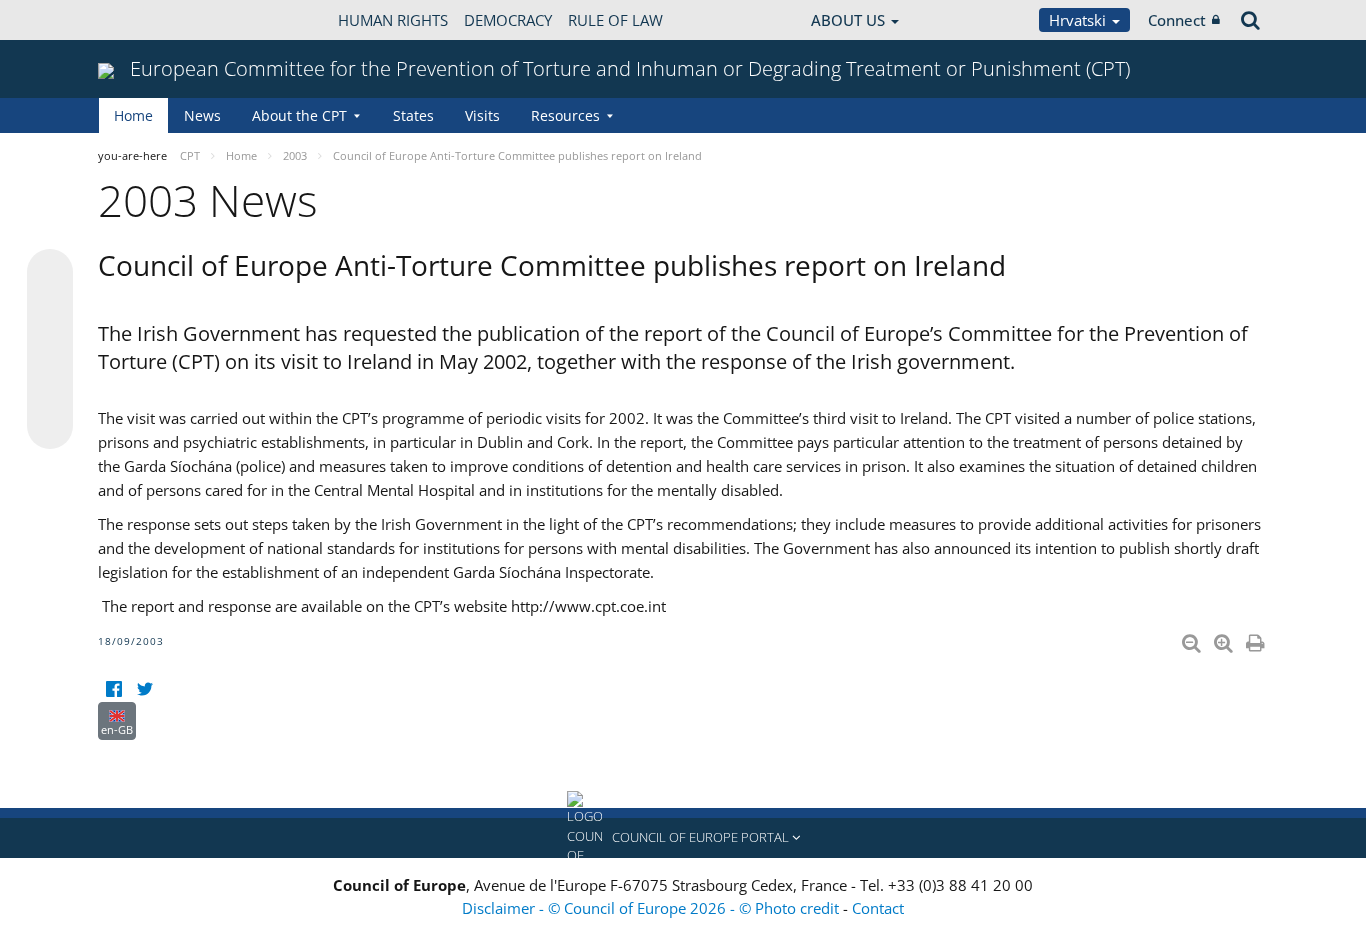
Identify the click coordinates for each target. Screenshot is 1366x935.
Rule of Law (615, 20)
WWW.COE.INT (148, 20)
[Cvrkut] (144, 689)
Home (133, 115)
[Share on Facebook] (50, 350)
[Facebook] (113, 689)
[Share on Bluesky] (50, 274)
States (413, 115)
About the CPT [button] (299, 115)
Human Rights (393, 20)
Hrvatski (1079, 20)
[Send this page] (50, 426)
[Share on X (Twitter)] (50, 312)
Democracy (508, 20)
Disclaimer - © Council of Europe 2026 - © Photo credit (652, 908)
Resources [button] (565, 115)
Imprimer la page (1257, 639)
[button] (683, 838)
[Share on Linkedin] (50, 388)
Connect (1177, 20)
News (202, 115)
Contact (878, 908)
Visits (482, 115)
